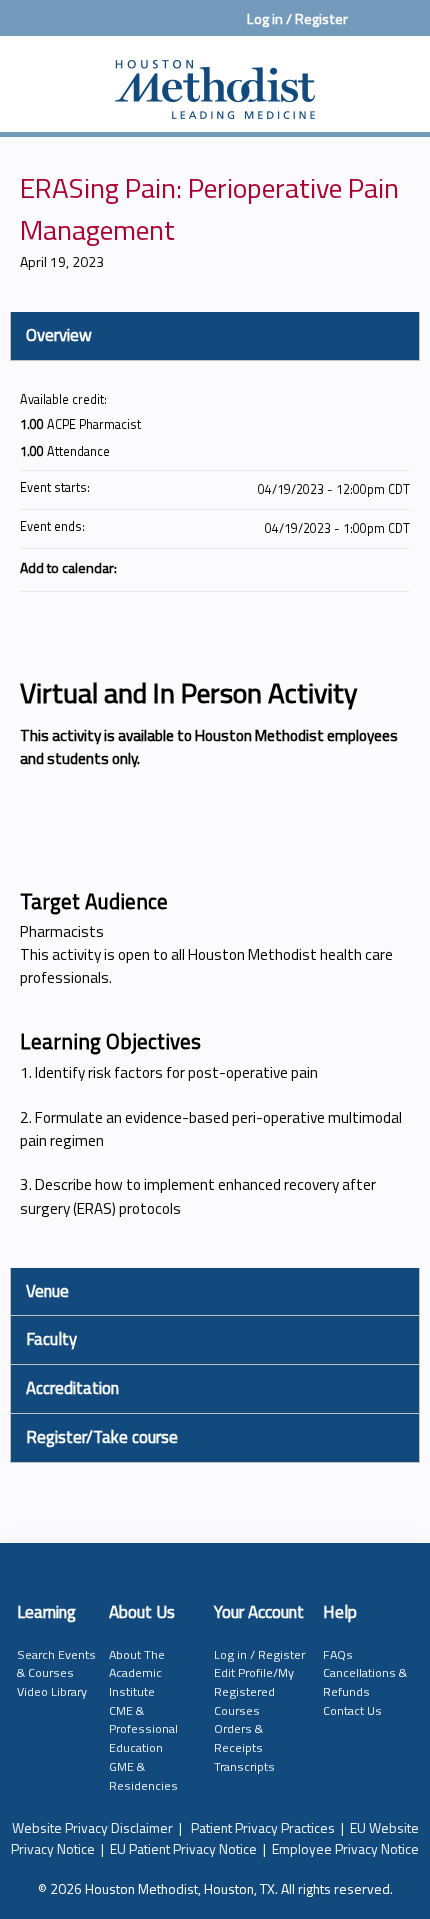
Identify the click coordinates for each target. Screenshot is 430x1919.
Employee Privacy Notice (345, 1848)
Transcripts (244, 1766)
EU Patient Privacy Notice (183, 1848)
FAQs (338, 1654)
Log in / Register (297, 19)
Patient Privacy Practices (263, 1827)
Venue (47, 1291)
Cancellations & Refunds (365, 1682)
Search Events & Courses (56, 1664)
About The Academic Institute (137, 1673)
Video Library (52, 1691)
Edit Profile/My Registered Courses (254, 1691)
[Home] (215, 79)
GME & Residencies (143, 1776)
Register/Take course (102, 1437)
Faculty (51, 1339)
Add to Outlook (394, 567)
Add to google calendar (316, 567)
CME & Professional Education (143, 1729)
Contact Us (352, 1710)
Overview (59, 335)
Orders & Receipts (238, 1738)
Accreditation (72, 1388)
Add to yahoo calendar (342, 567)
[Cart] (371, 29)
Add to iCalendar (368, 566)
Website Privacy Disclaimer (92, 1827)
